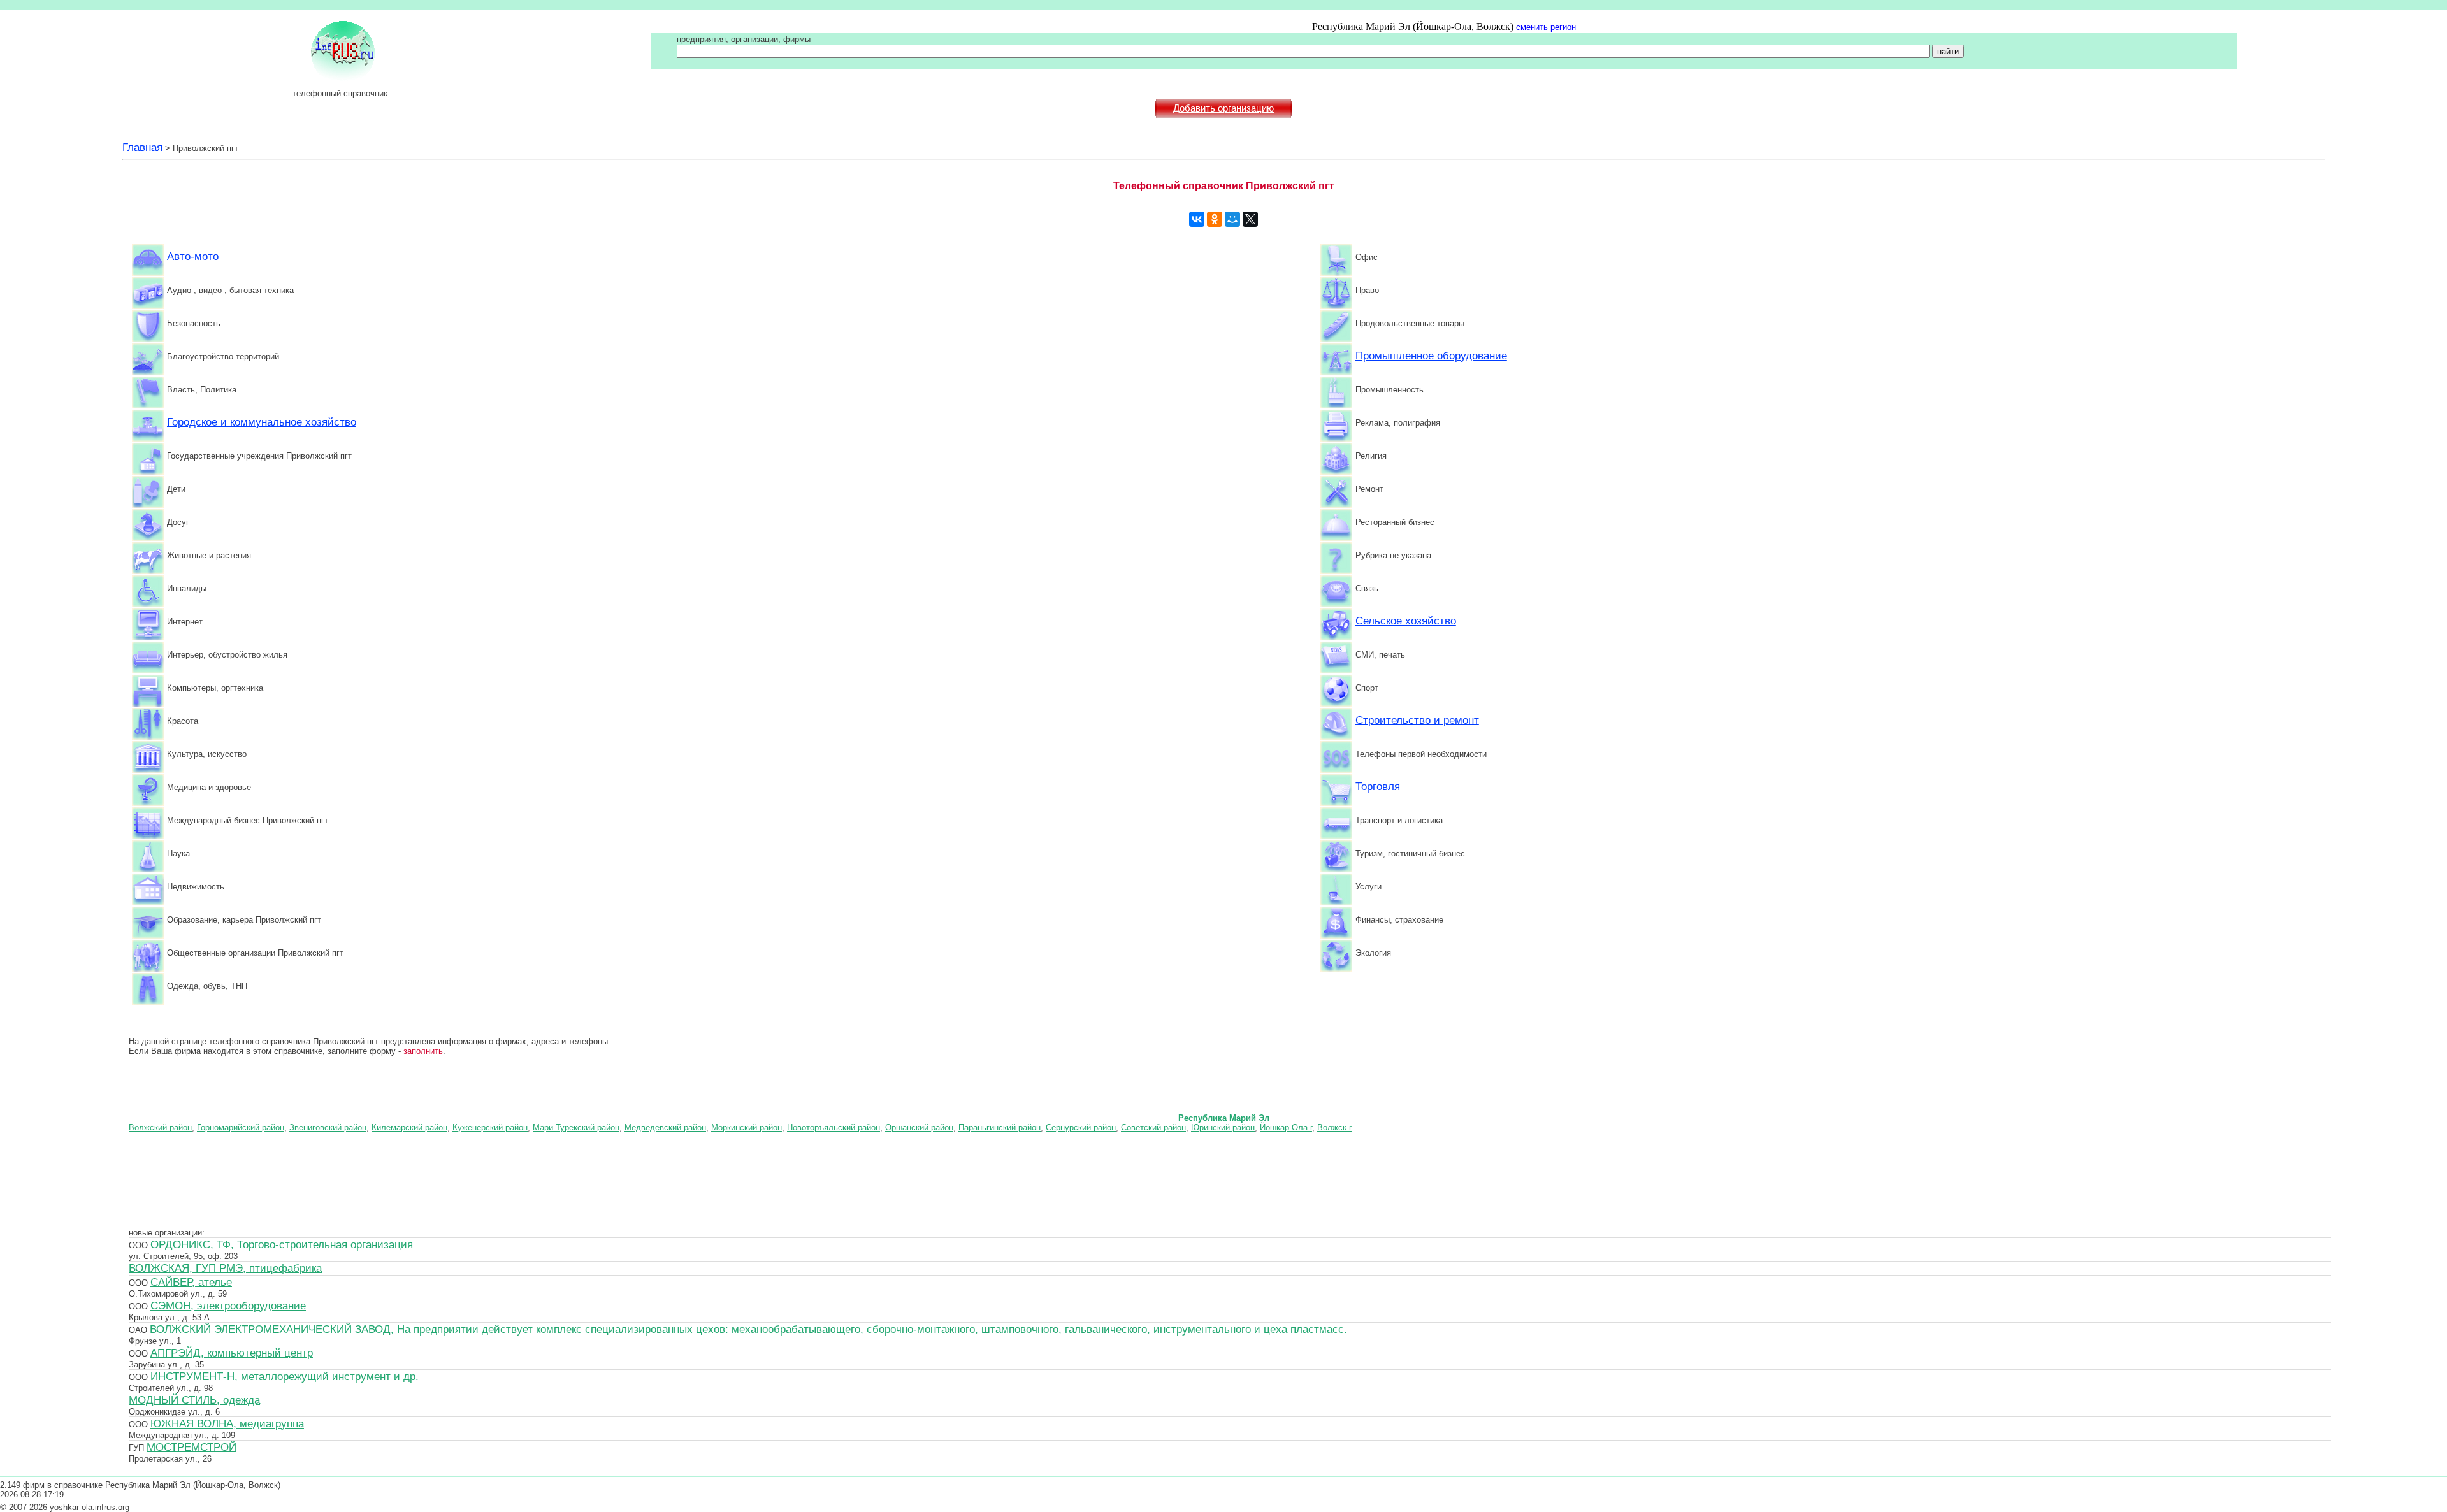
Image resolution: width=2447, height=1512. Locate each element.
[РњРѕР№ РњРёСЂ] (1232, 219)
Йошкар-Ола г (1286, 1127)
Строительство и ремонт (1417, 720)
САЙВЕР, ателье (191, 1282)
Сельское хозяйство (1406, 621)
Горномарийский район (241, 1127)
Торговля (1378, 786)
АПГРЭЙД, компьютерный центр (232, 1353)
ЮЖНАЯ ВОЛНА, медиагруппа (227, 1423)
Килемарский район (409, 1127)
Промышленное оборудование (1431, 356)
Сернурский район (1081, 1127)
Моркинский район (747, 1127)
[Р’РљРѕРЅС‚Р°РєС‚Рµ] (1197, 219)
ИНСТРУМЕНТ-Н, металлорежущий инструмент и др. (285, 1376)
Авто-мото (193, 256)
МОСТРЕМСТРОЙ (191, 1447)
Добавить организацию (1223, 108)
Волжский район (160, 1127)
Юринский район (1223, 1127)
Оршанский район (919, 1127)
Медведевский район (665, 1127)
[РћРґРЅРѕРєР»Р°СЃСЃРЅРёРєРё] (1215, 219)
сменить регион (1546, 27)
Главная (142, 147)
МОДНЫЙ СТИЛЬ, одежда (194, 1400)
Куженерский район (490, 1127)
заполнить (423, 1051)
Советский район (1153, 1127)
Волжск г (1335, 1127)
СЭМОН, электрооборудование (228, 1306)
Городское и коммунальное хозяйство (262, 422)
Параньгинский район (1000, 1127)
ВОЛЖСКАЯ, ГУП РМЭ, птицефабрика (225, 1268)
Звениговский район (328, 1127)
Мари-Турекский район (576, 1127)
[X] (1250, 219)
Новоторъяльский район (834, 1127)
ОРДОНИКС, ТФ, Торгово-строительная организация (282, 1244)
